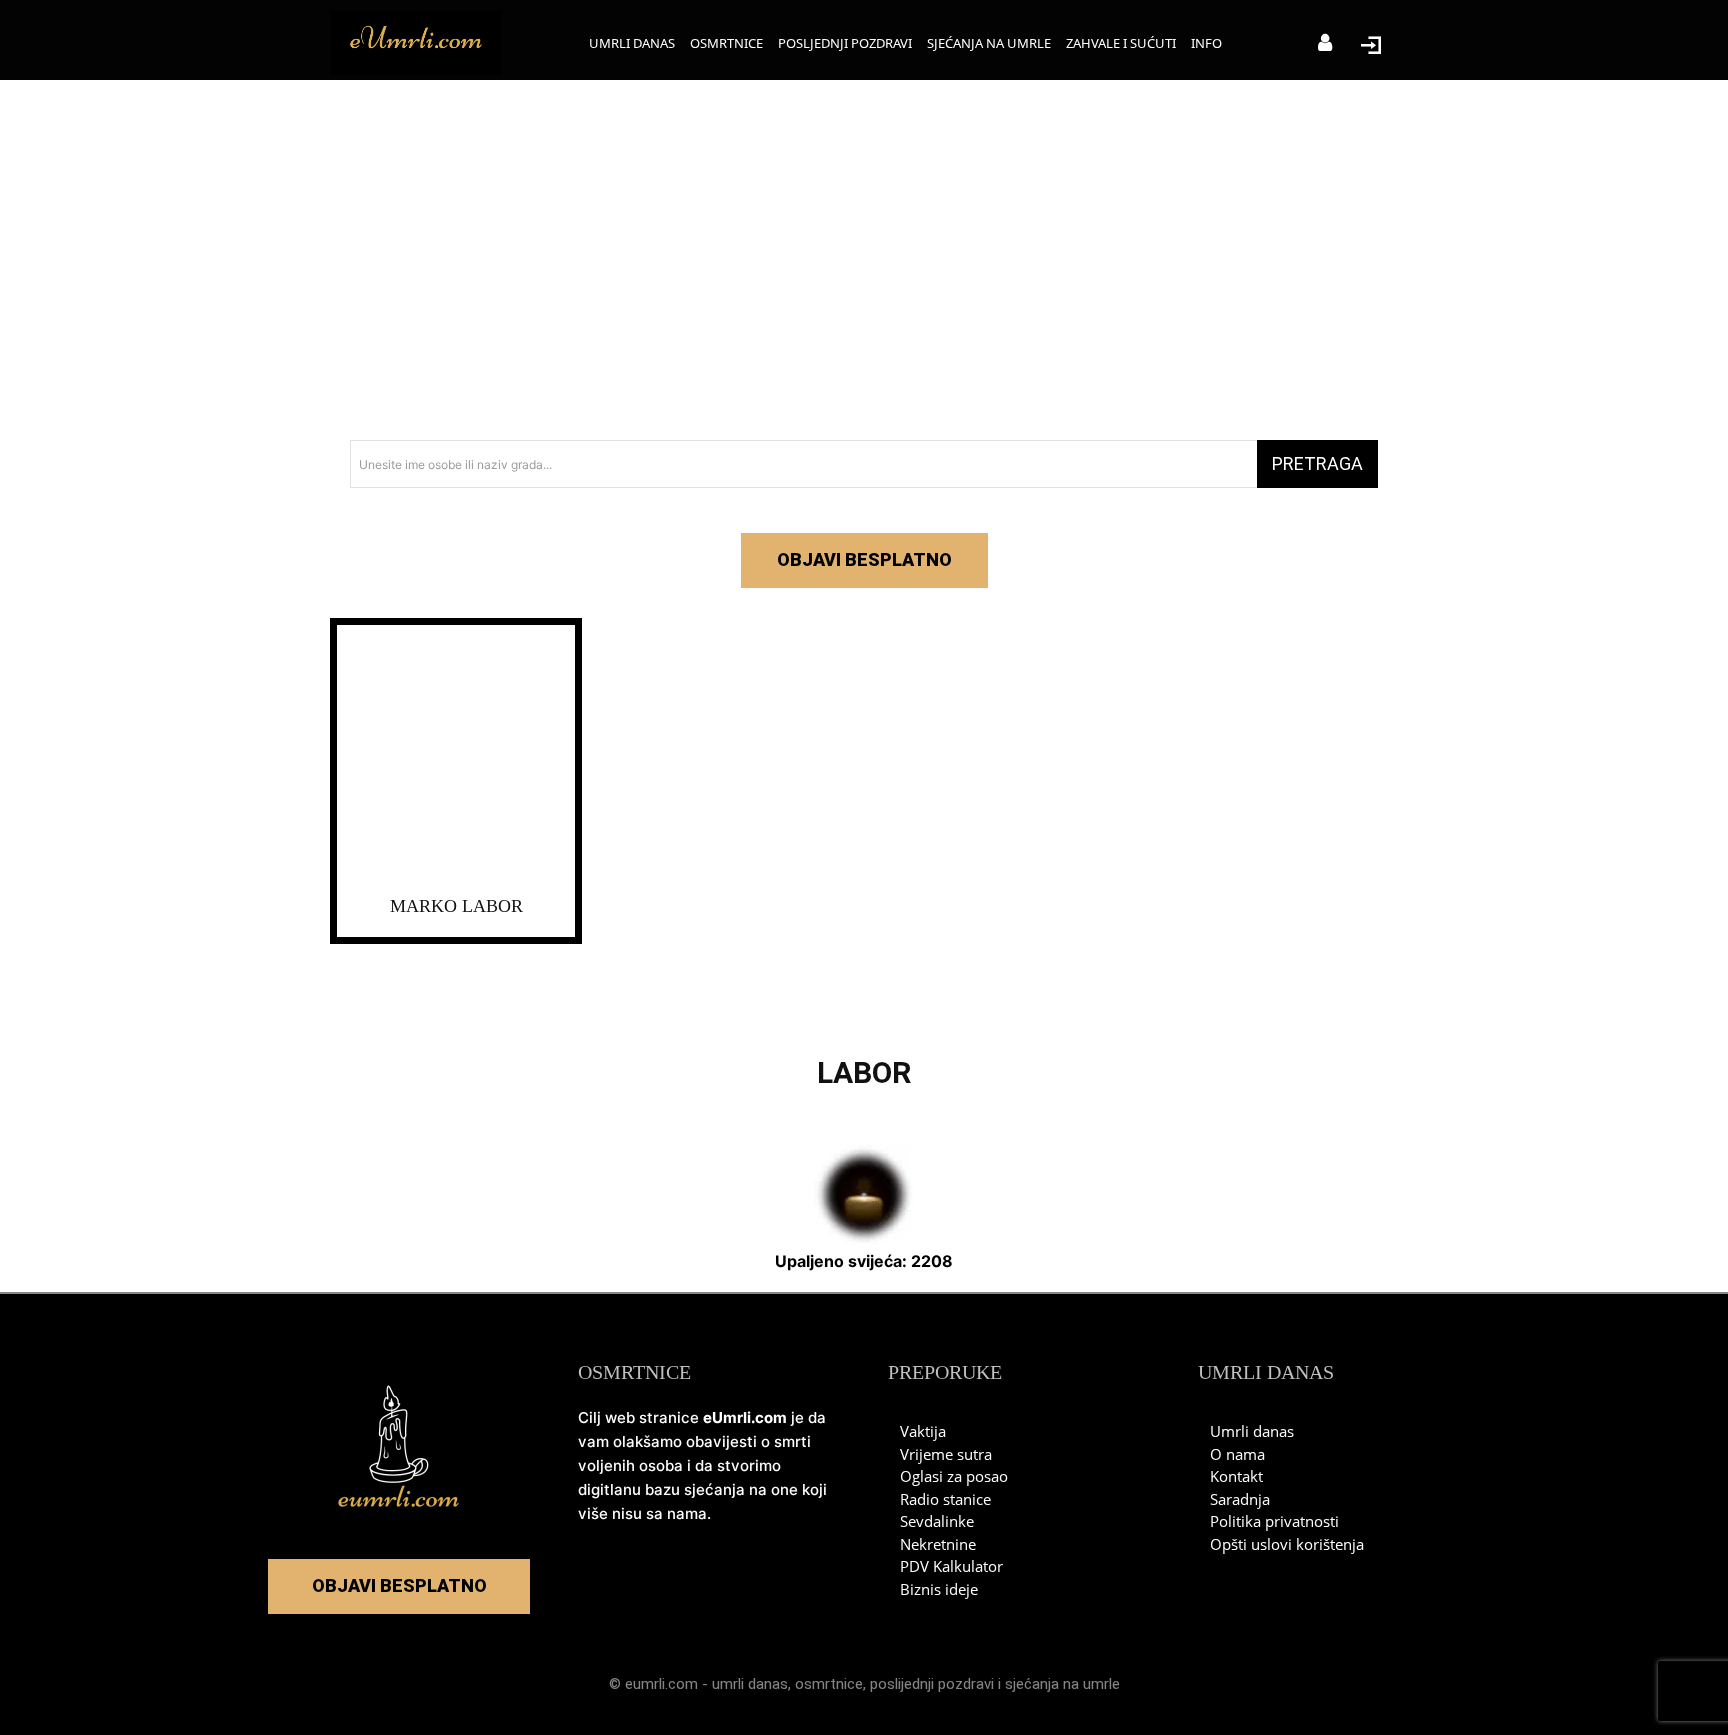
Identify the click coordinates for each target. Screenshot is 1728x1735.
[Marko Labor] (456, 756)
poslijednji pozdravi (932, 1684)
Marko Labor (456, 906)
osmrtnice (829, 1684)
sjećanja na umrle (1062, 1684)
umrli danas (750, 1684)
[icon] (1325, 44)
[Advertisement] (864, 260)
